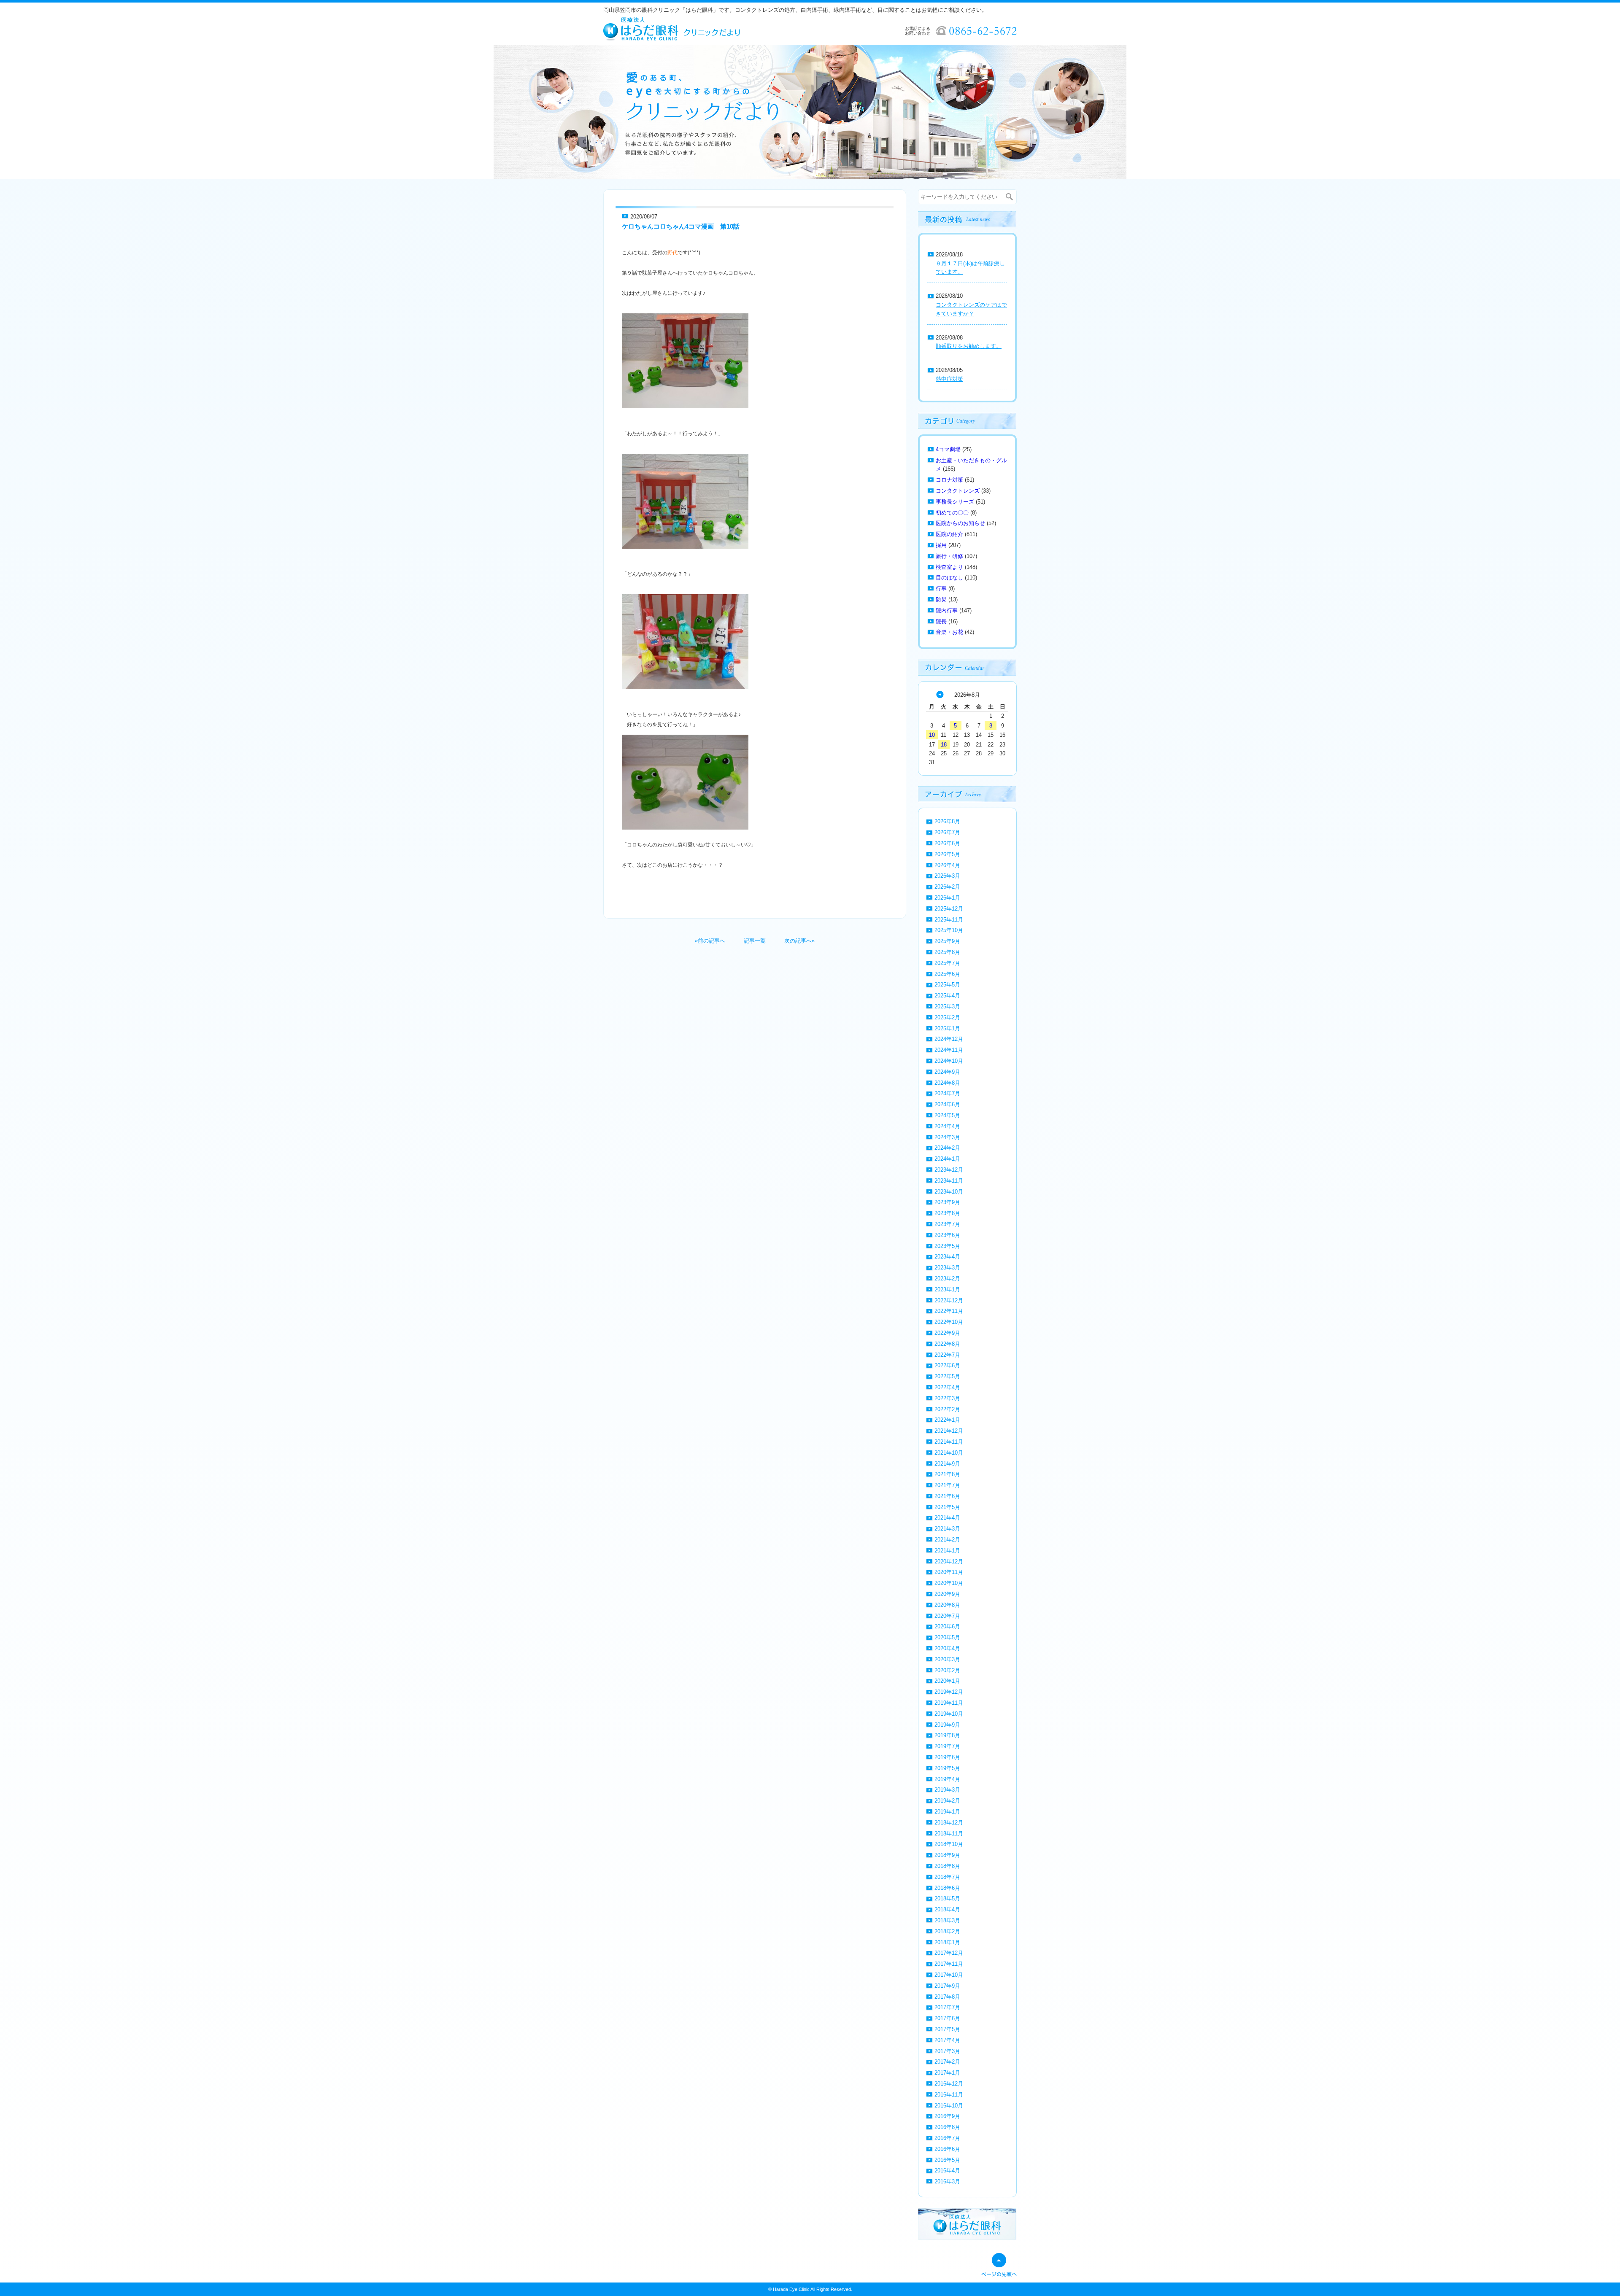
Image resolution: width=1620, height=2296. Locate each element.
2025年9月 (947, 941)
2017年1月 (947, 2073)
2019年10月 (949, 1714)
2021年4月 (947, 1518)
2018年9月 (947, 1855)
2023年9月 (947, 1202)
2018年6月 (947, 1888)
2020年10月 (949, 1583)
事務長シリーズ (955, 502)
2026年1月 (947, 898)
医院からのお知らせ (960, 523)
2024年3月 (947, 1137)
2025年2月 (947, 1017)
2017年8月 (947, 1997)
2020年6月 (947, 1626)
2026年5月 (947, 854)
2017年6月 (947, 2018)
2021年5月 (947, 1507)
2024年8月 (947, 1083)
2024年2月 (947, 1148)
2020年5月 (947, 1637)
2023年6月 (947, 1235)
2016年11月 (949, 2095)
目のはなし (949, 578)
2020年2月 (947, 1670)
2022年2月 (947, 1409)
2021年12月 (949, 1431)
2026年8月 (947, 821)
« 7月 (940, 695)
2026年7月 (947, 832)
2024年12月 (949, 1039)
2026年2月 (947, 887)
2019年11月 (949, 1703)
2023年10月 (949, 1192)
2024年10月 (949, 1061)
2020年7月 (947, 1616)
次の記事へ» (799, 941)
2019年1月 (947, 1812)
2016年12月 (949, 2084)
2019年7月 (947, 1746)
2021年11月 (949, 1442)
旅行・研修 (949, 556)
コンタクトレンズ (958, 491)
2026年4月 (947, 865)
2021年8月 (947, 1474)
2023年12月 (949, 1170)
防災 (941, 600)
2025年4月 (947, 996)
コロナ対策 (949, 480)
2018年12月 (949, 1823)
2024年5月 (947, 1115)
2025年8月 (947, 952)
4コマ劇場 (948, 449)
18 (944, 745)
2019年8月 (947, 1735)
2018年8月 (947, 1866)
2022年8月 (947, 1344)
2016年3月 (947, 2181)
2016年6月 (947, 2149)
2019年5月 (947, 1768)
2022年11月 (949, 1311)
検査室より (949, 567)
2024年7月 (947, 1093)
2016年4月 (947, 2171)
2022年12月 (949, 1300)
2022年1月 (947, 1420)
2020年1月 (947, 1681)
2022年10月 (949, 1322)
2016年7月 (947, 2138)
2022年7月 (947, 1355)
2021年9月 (947, 1464)
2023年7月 (947, 1224)
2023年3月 (947, 1268)
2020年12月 (949, 1562)
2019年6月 (947, 1757)
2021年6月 (947, 1496)
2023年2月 (947, 1279)
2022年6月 (947, 1365)
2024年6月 (947, 1104)
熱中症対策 (949, 379)
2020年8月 (947, 1605)
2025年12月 (949, 909)
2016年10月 (949, 2106)
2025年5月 (947, 985)
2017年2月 (947, 2062)
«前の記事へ (710, 941)
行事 (941, 589)
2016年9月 (947, 2116)
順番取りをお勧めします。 (969, 346)
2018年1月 (947, 1942)
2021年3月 (947, 1529)
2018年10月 (949, 1844)
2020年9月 (947, 1594)
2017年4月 (947, 2040)
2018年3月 (947, 1920)
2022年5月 (947, 1376)
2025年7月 (947, 963)
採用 (941, 545)
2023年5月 (947, 1246)
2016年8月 (947, 2127)
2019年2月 (947, 1801)
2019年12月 (949, 1692)
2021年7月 (947, 1485)
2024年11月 (949, 1050)
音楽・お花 (949, 632)
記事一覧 (755, 941)
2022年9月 (947, 1333)
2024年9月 (947, 1072)
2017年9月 (947, 1986)
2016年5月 (947, 2160)
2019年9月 (947, 1725)
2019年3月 (947, 1790)
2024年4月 (947, 1126)
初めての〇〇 (952, 513)
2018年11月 (949, 1834)
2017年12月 (949, 1953)
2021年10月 (949, 1453)
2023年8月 (947, 1213)
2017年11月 (949, 1964)
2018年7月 (947, 1877)
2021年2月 (947, 1540)
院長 (941, 621)
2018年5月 (947, 1899)
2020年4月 (947, 1648)
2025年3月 (947, 1007)
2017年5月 (947, 2029)
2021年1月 (947, 1551)
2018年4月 (947, 1909)
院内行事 (947, 610)
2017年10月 (949, 1975)
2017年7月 (947, 2007)
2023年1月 (947, 1289)
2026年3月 (947, 876)
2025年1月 (947, 1028)
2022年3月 (947, 1398)
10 (932, 735)
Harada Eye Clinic (791, 2289)
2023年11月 (949, 1181)
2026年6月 (947, 843)
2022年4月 (947, 1387)
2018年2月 (947, 1931)
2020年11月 (949, 1572)
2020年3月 (947, 1659)
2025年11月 (949, 920)
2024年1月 (947, 1159)
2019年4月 (947, 1779)
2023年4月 (947, 1257)
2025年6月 (947, 974)
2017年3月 (947, 2051)
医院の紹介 (949, 534)
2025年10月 (949, 930)
